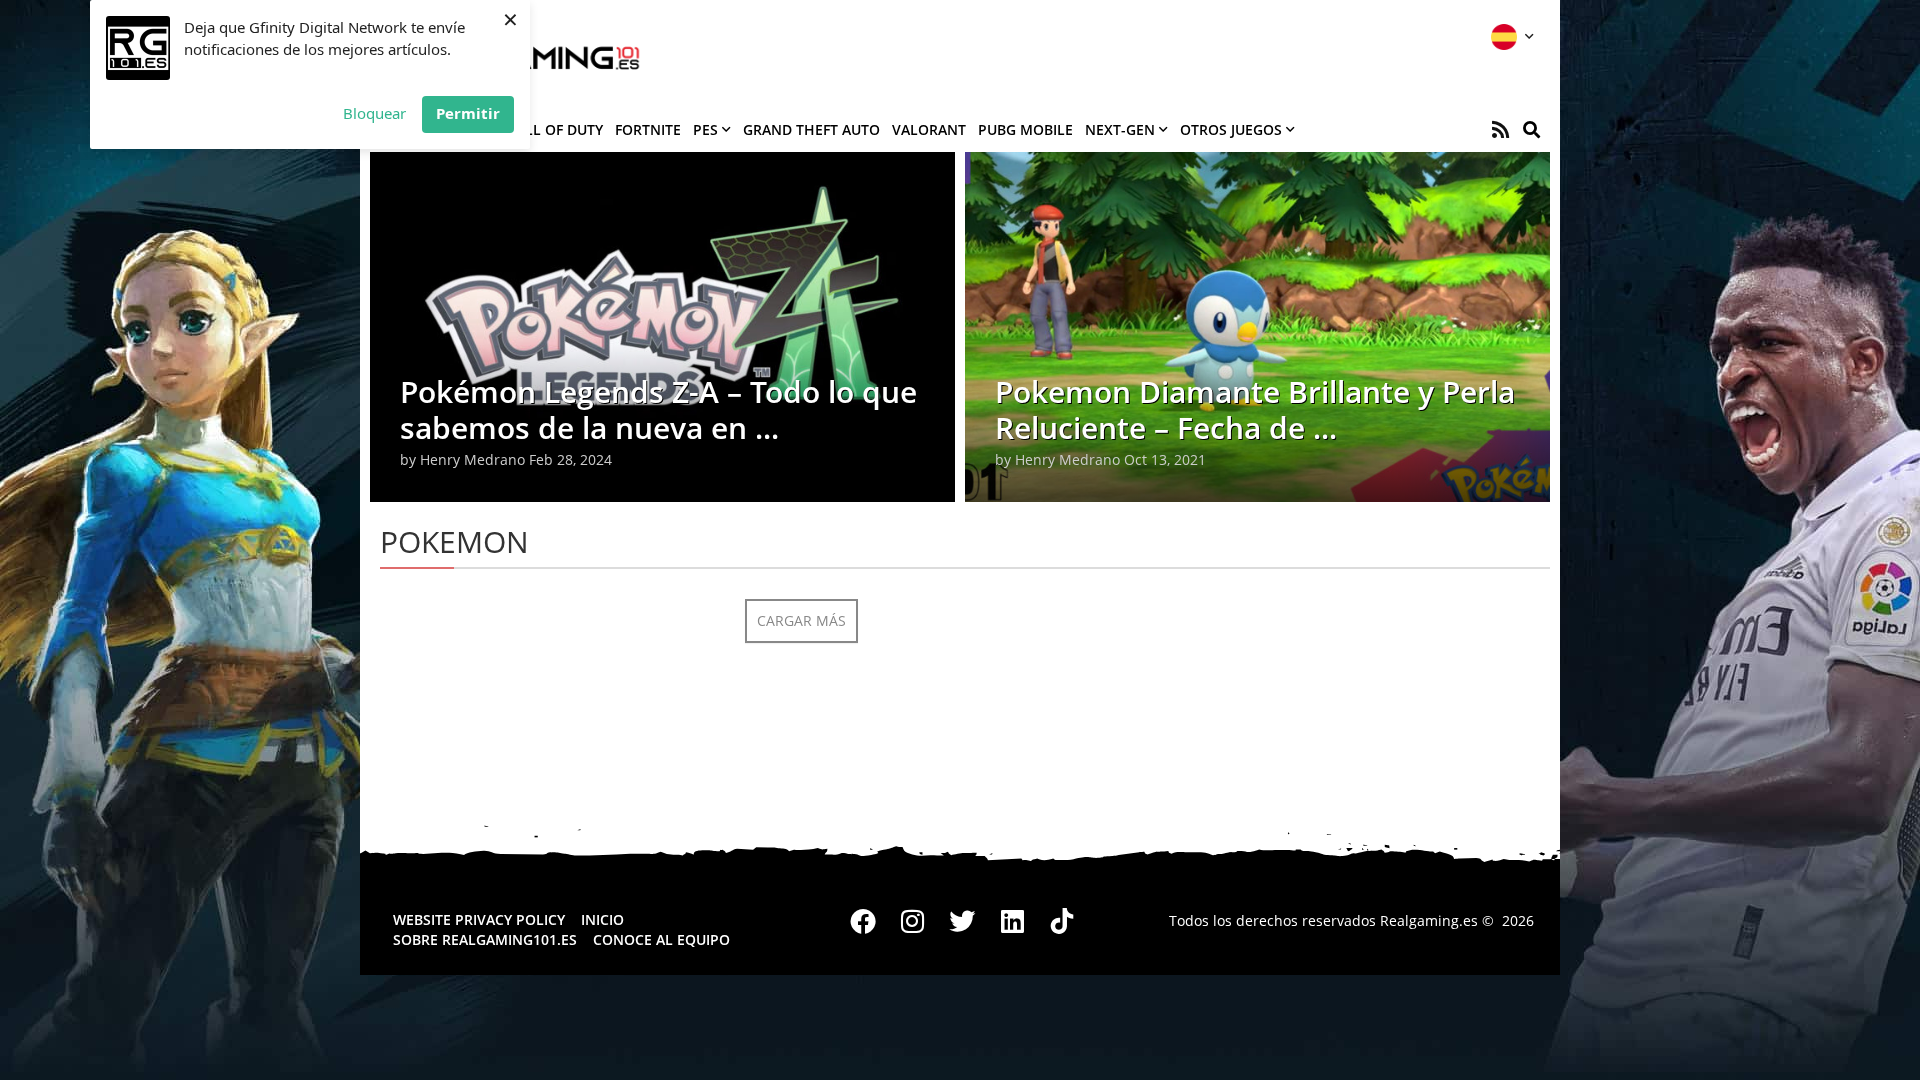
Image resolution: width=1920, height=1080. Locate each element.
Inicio (602, 919)
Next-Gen (1120, 129)
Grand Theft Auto (811, 129)
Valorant (929, 129)
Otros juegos (1231, 129)
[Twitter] (963, 921)
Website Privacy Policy (479, 919)
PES (705, 129)
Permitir (468, 113)
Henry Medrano (472, 459)
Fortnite (648, 129)
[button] (1531, 129)
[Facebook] (864, 921)
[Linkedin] (1012, 921)
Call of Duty (555, 129)
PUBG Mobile (1025, 129)
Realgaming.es (1429, 920)
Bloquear (374, 113)
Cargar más (801, 620)
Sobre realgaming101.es (485, 939)
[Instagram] (913, 921)
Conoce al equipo (661, 939)
